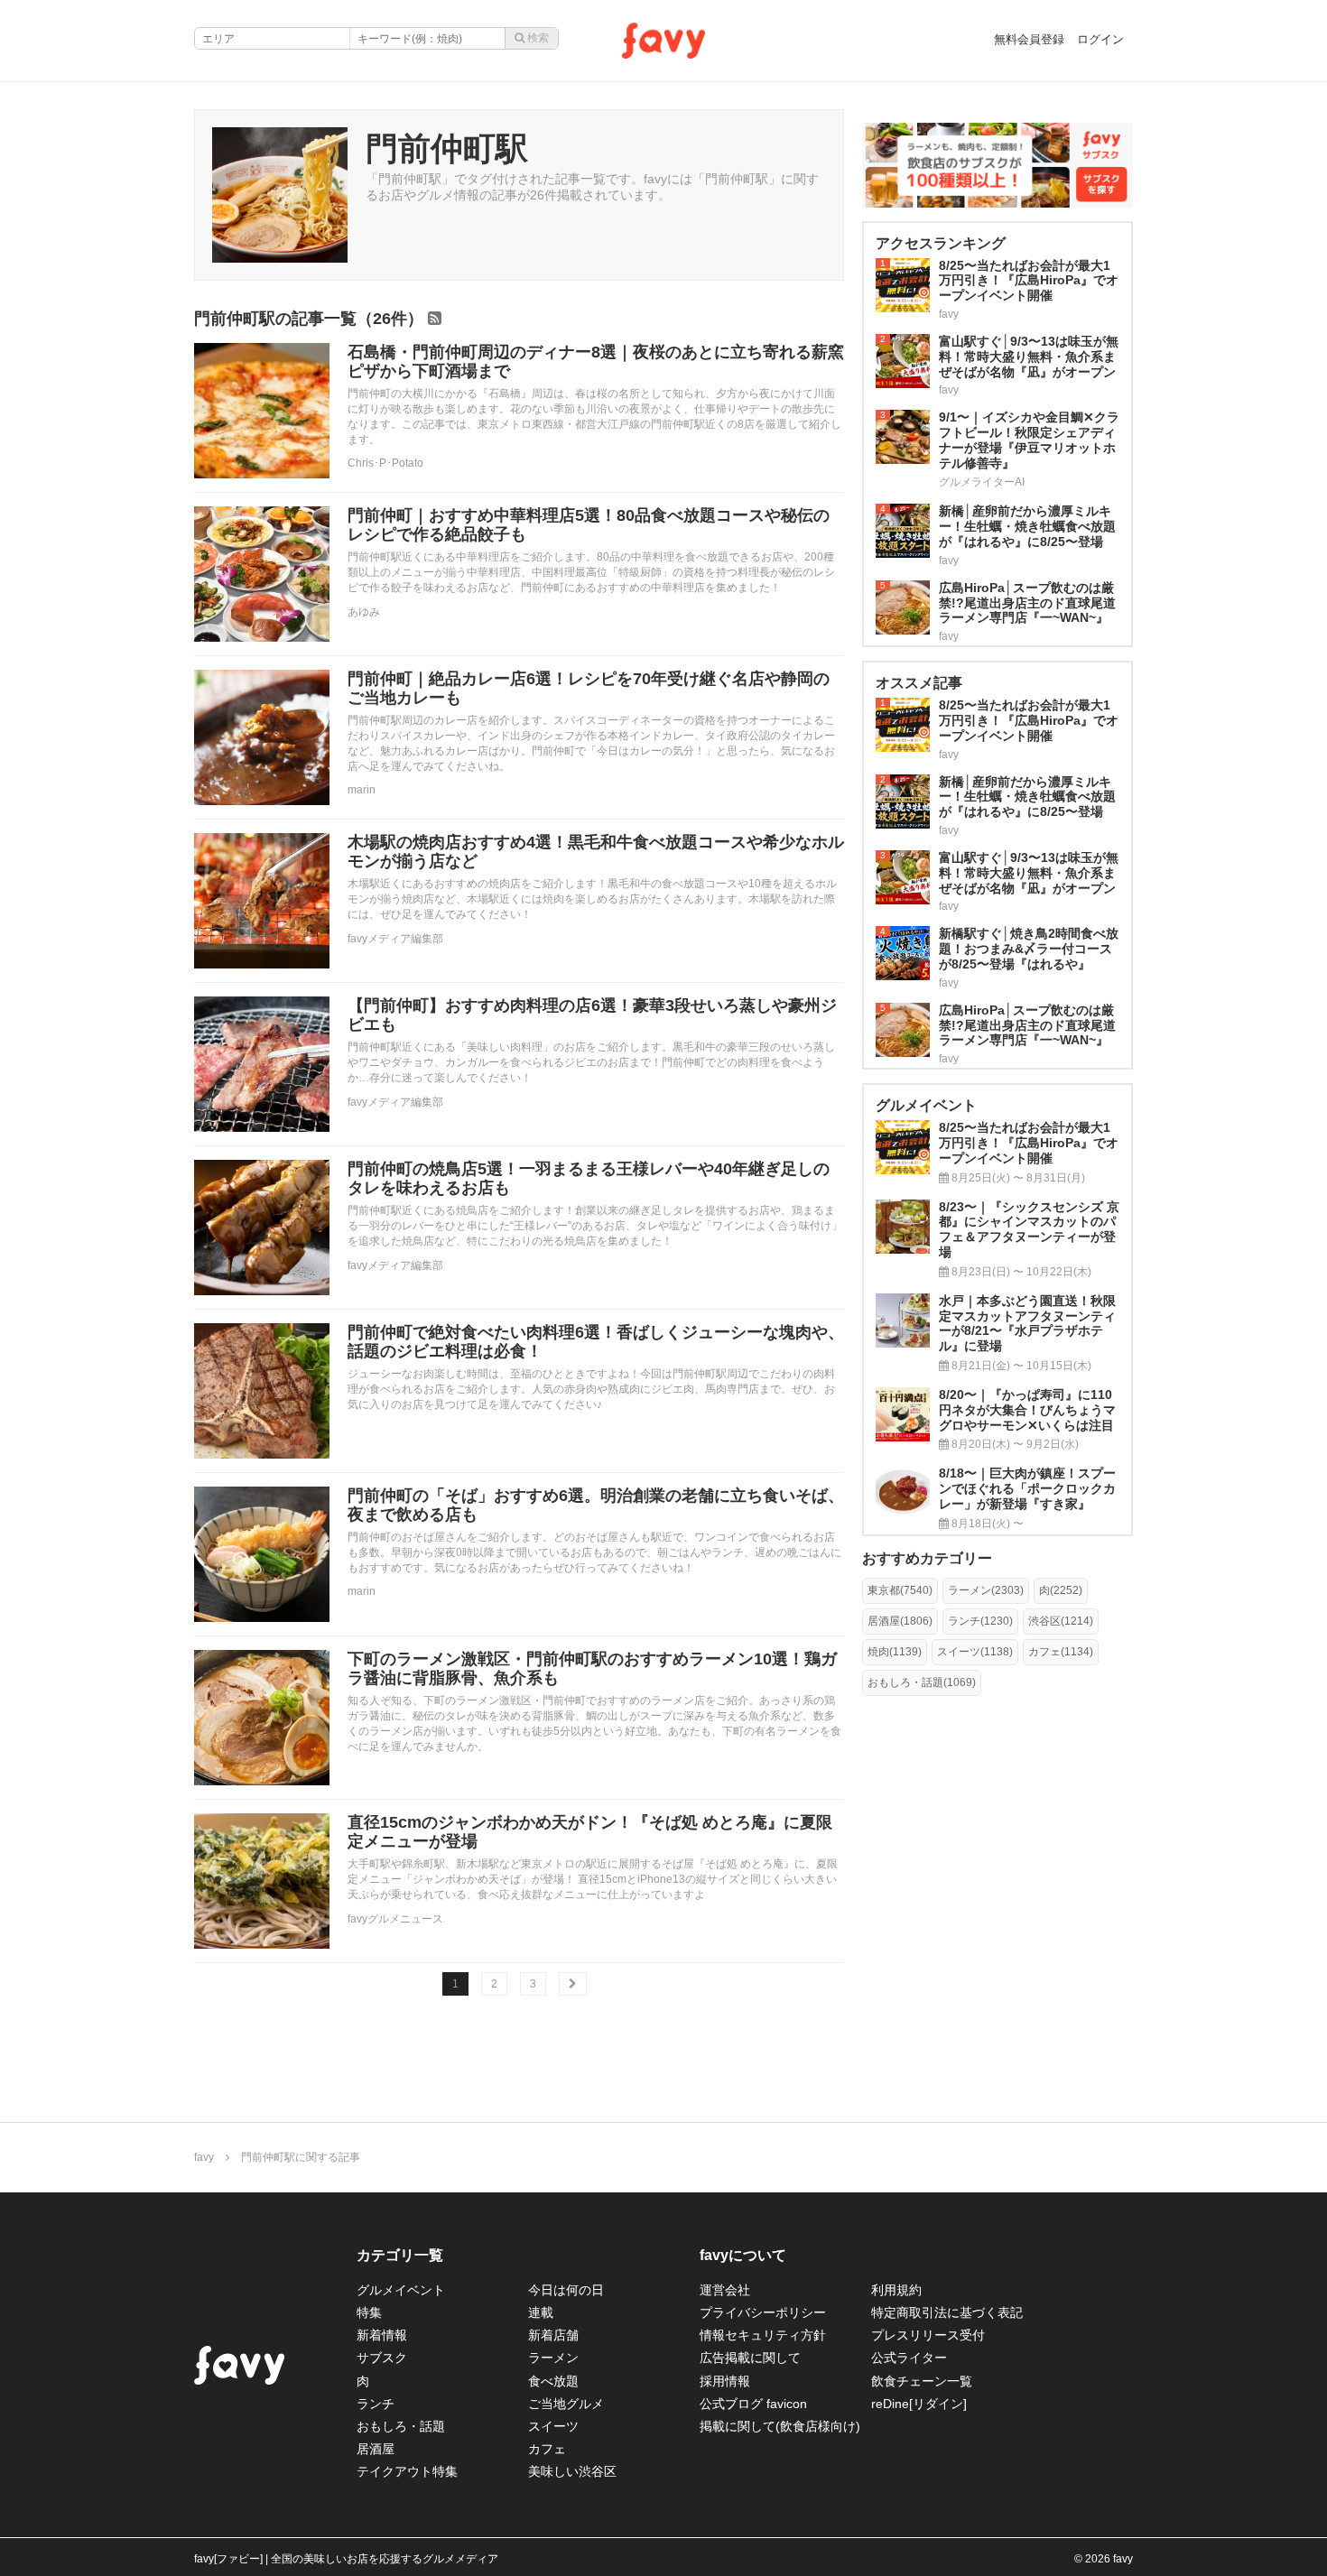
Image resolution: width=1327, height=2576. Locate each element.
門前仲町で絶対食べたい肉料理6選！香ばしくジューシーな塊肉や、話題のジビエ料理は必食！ (596, 1342)
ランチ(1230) (980, 1621)
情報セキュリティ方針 (763, 2335)
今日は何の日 (566, 2290)
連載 (541, 2312)
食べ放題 (553, 2381)
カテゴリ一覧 (400, 2255)
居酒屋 (376, 2449)
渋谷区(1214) (1061, 1621)
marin (362, 790)
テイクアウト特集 (407, 2471)
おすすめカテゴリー (927, 1558)
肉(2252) (1061, 1590)
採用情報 (725, 2381)
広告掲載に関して (750, 2358)
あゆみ (364, 612)
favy (204, 2157)
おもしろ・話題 (401, 2426)
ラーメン (553, 2358)
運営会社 (725, 2290)
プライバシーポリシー (763, 2312)
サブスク (382, 2358)
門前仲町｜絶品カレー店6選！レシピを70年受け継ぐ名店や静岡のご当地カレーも (589, 689)
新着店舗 (553, 2335)
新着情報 (382, 2335)
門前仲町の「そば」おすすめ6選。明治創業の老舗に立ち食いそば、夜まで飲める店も (596, 1506)
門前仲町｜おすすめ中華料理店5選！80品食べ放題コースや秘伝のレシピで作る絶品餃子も (589, 525)
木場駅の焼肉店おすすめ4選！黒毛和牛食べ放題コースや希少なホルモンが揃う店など (596, 852)
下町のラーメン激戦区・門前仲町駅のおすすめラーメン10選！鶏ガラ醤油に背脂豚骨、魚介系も (592, 1669)
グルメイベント (401, 2290)
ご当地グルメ (566, 2404)
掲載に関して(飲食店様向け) (780, 2426)
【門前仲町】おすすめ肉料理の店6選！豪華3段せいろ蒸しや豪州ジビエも (592, 1015)
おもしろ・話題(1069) (922, 1682)
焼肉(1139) (895, 1652)
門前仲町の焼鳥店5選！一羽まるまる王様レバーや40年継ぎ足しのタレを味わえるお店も (589, 1179)
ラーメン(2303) (986, 1590)
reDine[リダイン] (919, 2404)
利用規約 (896, 2290)
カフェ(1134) (1061, 1652)
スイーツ (553, 2426)
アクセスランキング (941, 243)
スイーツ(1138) (975, 1652)
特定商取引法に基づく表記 (947, 2312)
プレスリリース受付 (928, 2335)
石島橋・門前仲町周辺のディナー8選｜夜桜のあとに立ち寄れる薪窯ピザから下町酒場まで (596, 362)
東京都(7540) (900, 1590)
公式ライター (909, 2358)
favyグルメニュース (395, 1919)
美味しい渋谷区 (572, 2471)
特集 (369, 2312)
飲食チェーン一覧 (922, 2381)
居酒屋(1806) (900, 1621)
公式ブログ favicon (753, 2404)
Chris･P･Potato (385, 463)
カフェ (547, 2449)
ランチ (376, 2404)
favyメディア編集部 (395, 939)
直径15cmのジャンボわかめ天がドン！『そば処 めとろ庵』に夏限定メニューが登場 (590, 1832)
